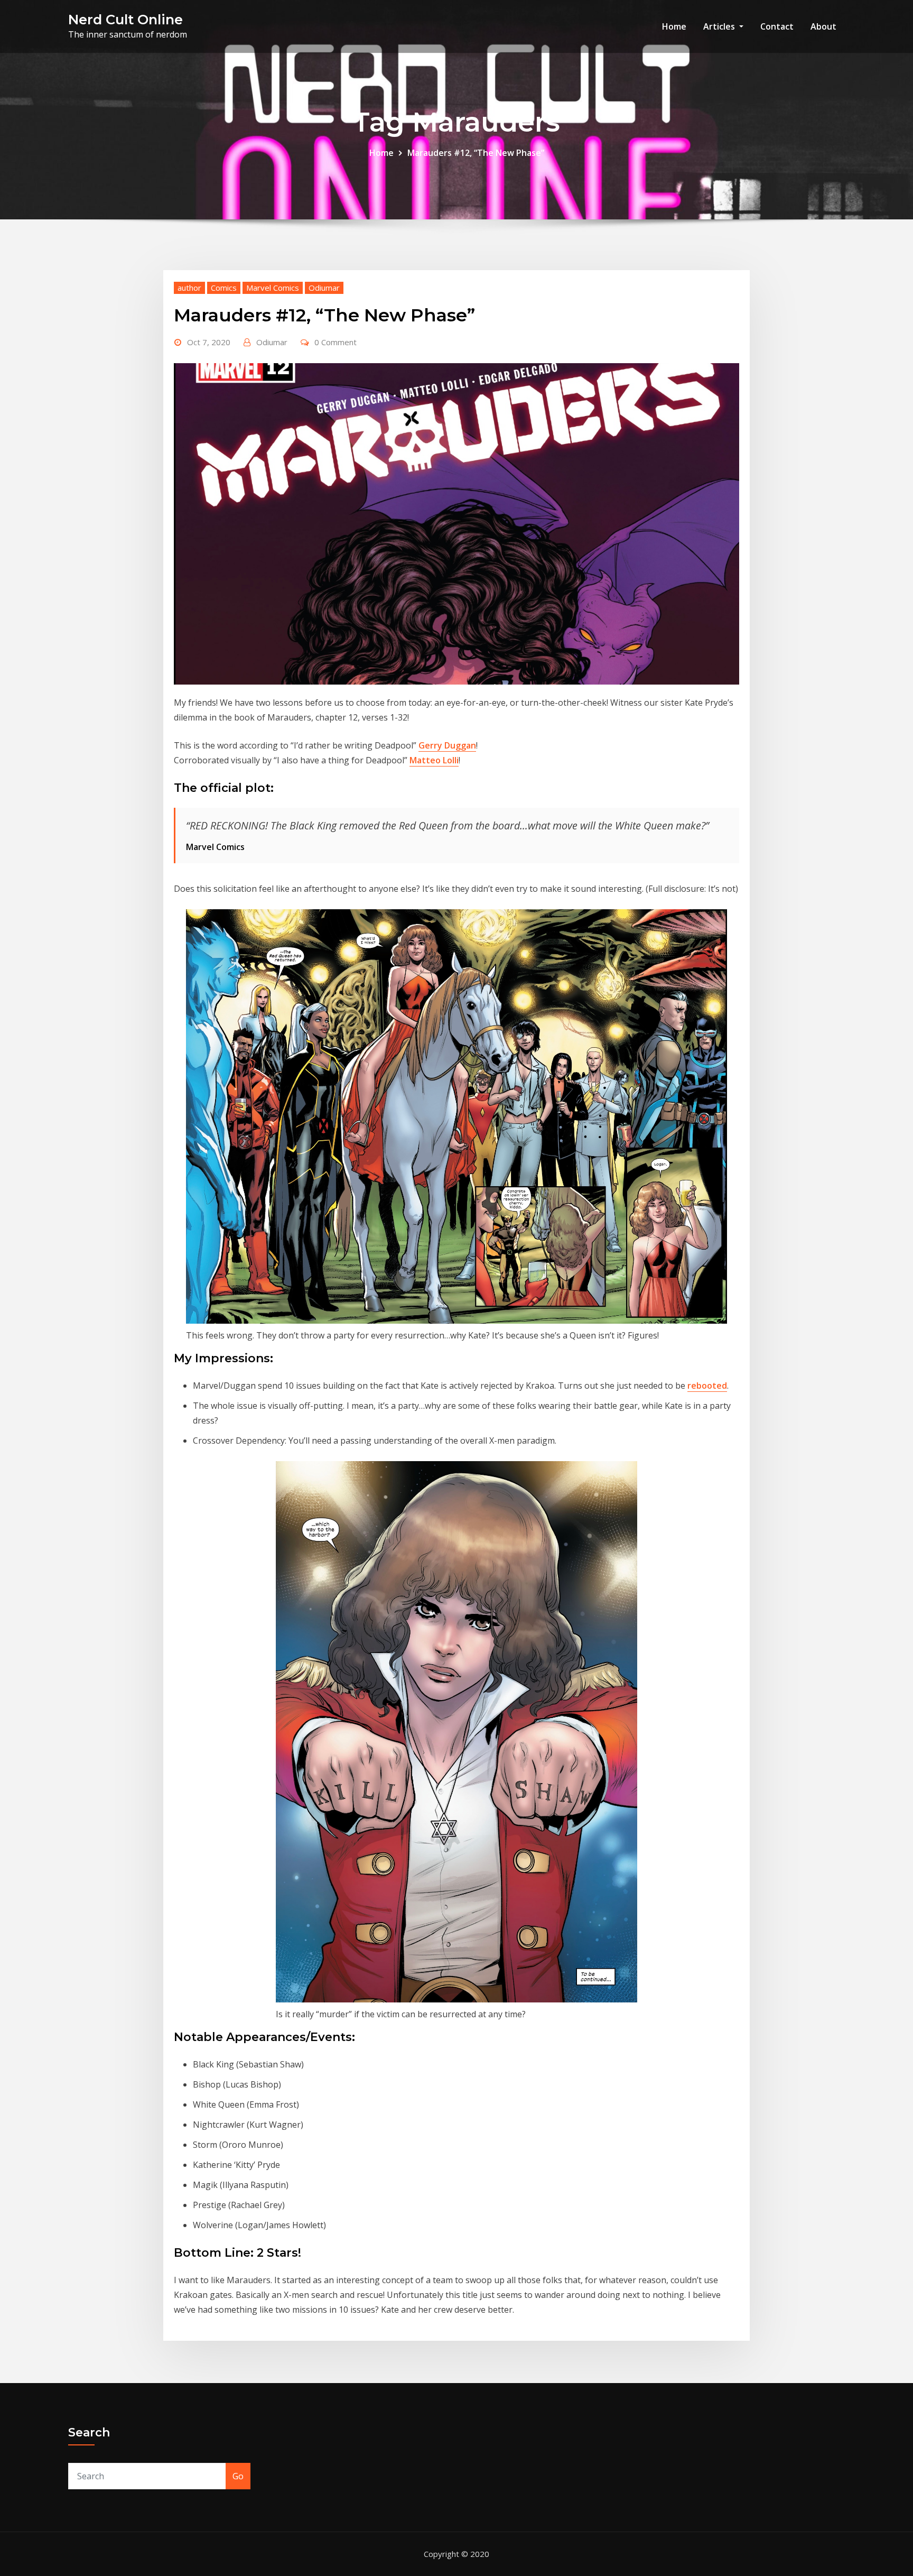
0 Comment (336, 342)
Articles (720, 26)
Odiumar (324, 288)
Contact (777, 26)
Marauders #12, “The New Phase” (476, 153)
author (189, 288)
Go (238, 2476)
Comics (224, 288)
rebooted (707, 1386)
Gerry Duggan (447, 745)
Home (674, 26)
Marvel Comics (273, 288)
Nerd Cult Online (125, 19)
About (823, 26)
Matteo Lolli (434, 760)
